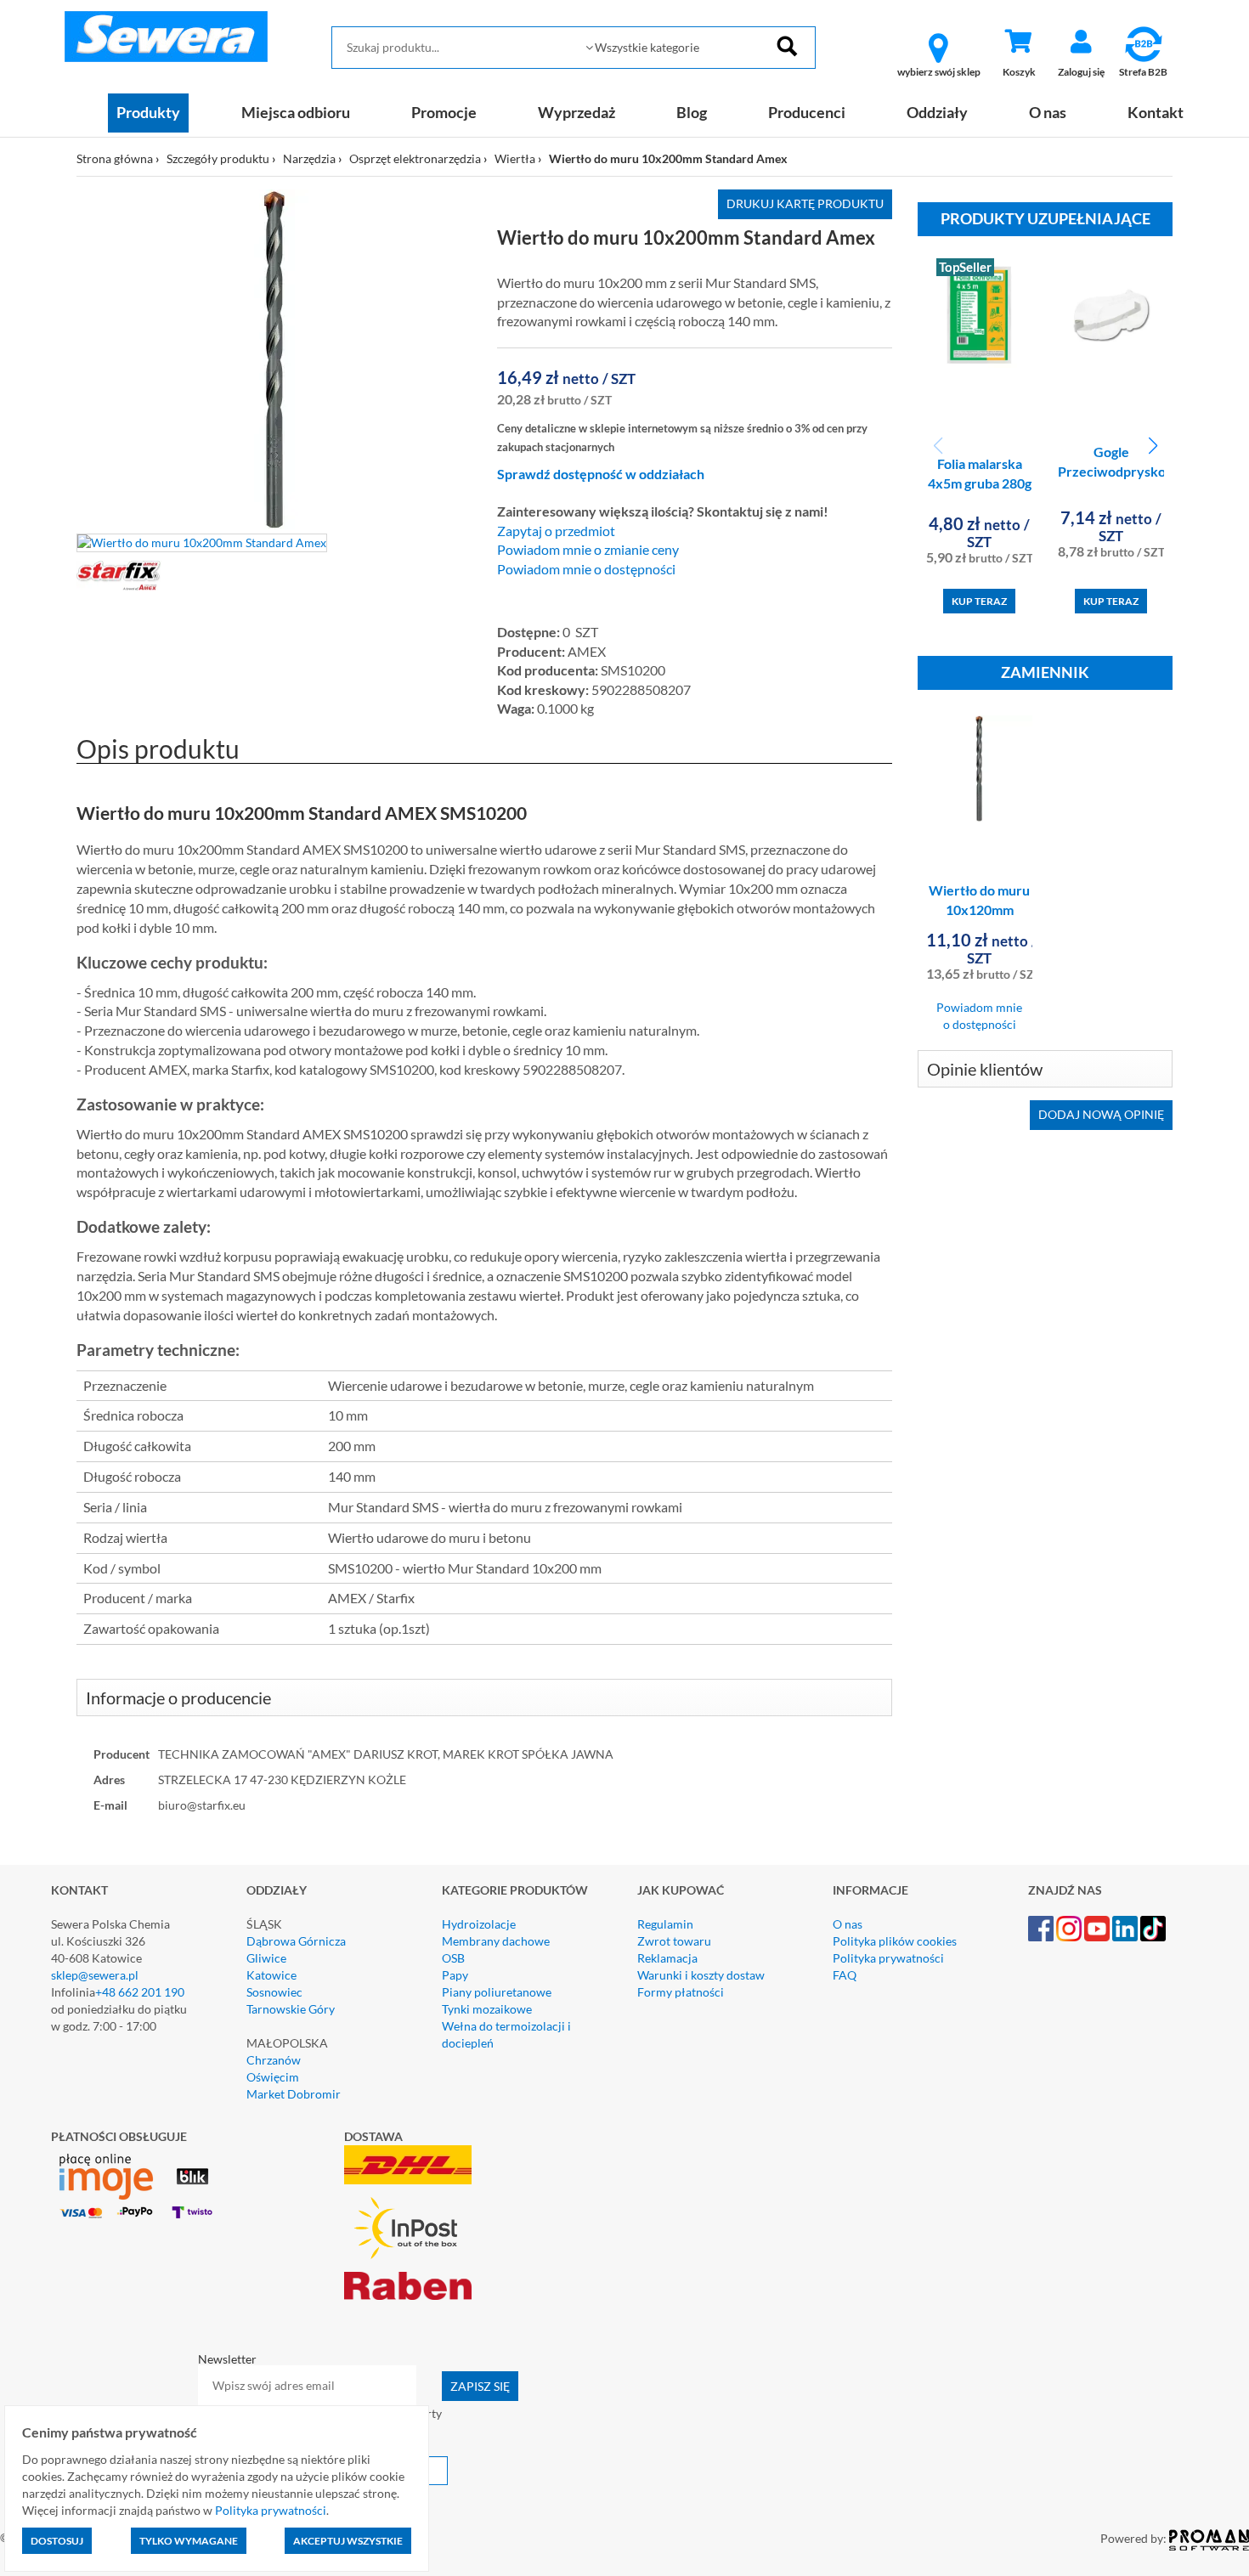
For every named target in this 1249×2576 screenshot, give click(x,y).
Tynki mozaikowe (487, 2009)
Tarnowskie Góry (291, 2009)
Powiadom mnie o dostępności (586, 569)
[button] (1153, 446)
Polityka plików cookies (895, 1941)
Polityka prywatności (888, 1958)
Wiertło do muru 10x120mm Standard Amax (979, 910)
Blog (692, 112)
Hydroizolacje (479, 1924)
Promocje (444, 112)
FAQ (845, 1975)
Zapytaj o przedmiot (556, 531)
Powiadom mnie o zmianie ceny (588, 550)
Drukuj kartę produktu (805, 203)
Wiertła (515, 158)
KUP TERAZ (979, 601)
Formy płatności (681, 1992)
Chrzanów (274, 2060)
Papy (455, 1975)
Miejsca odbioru (296, 112)
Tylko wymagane (189, 2541)
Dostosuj (57, 2541)
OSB (453, 1958)
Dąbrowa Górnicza (296, 1941)
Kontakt (1156, 112)
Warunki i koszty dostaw (701, 1975)
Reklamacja (667, 1958)
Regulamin (665, 1924)
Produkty (148, 112)
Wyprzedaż (576, 112)
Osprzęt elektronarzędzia (415, 158)
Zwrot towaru (674, 1941)
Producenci (807, 112)
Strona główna (115, 158)
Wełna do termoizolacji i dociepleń (506, 2034)
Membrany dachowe (496, 1941)
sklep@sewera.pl (95, 1975)
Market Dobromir (294, 2094)
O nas (1048, 112)
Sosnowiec (274, 1992)
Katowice (271, 1975)
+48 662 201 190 (140, 1992)
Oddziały (937, 112)
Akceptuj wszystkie (348, 2541)
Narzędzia (309, 158)
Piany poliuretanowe (497, 1992)
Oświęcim (273, 2077)
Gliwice (266, 1958)
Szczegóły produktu (218, 158)
